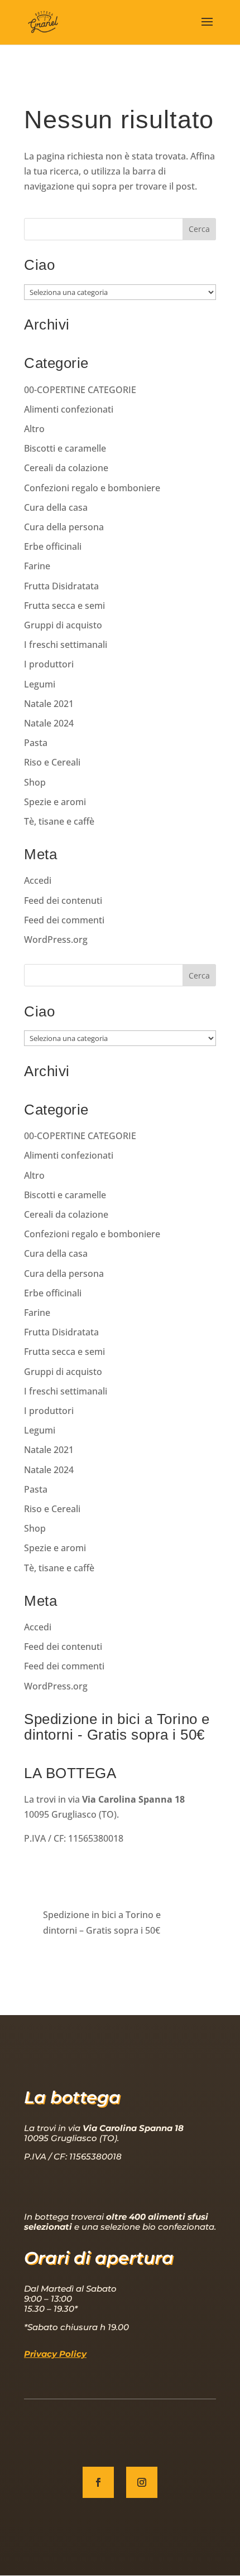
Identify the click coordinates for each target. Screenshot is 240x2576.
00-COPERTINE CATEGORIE (80, 390)
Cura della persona (64, 527)
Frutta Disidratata (61, 586)
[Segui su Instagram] (142, 2482)
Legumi (40, 684)
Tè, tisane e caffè (59, 821)
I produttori (49, 664)
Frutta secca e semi (64, 606)
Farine (37, 566)
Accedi (38, 880)
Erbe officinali (53, 546)
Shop (35, 782)
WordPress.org (56, 940)
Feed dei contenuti (63, 900)
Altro (34, 429)
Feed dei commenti (64, 920)
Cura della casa (56, 507)
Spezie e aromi (55, 802)
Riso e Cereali (52, 762)
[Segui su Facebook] (98, 2482)
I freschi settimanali (66, 645)
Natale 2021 (49, 704)
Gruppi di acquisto (63, 625)
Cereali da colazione (66, 468)
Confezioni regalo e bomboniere (92, 488)
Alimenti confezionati (69, 409)
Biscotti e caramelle (65, 448)
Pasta (36, 743)
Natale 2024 (49, 723)
